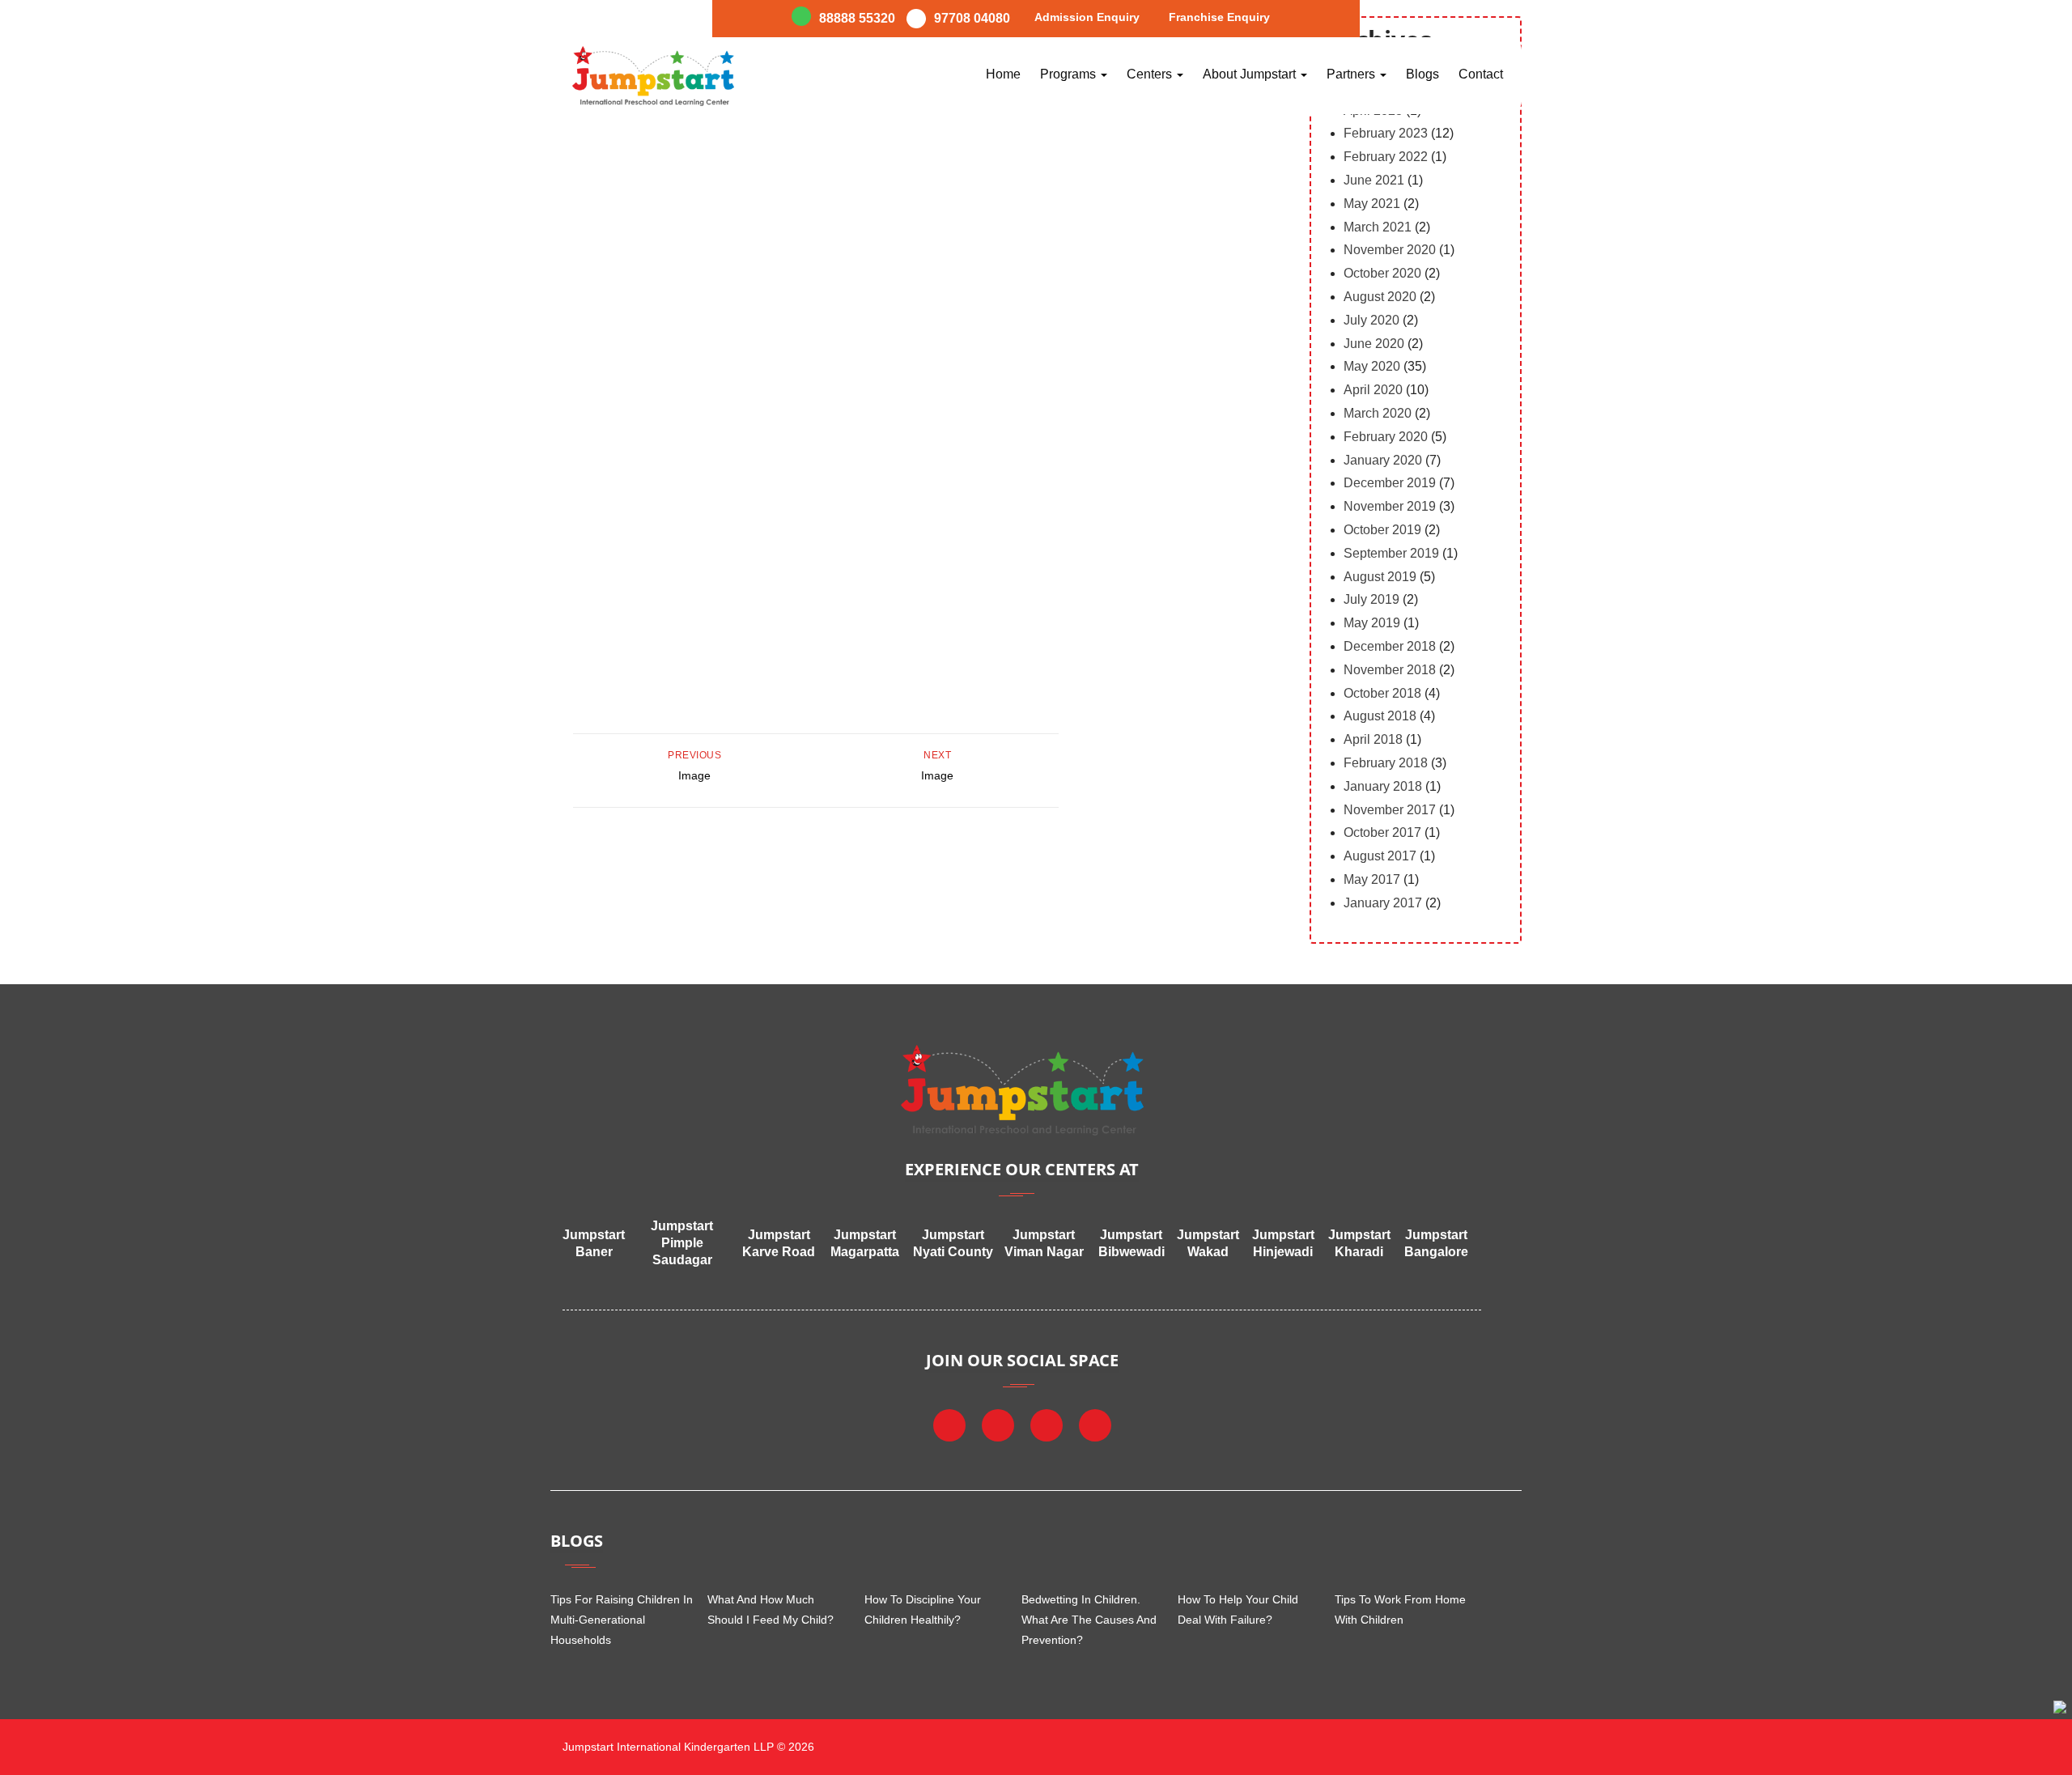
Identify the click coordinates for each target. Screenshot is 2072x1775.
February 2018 (1386, 763)
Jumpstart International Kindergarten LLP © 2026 (687, 1747)
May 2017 (1372, 879)
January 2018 (1383, 786)
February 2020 (1386, 437)
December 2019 (1390, 483)
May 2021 (1372, 204)
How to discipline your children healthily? (923, 1609)
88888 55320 (857, 18)
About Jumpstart (1251, 74)
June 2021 (1374, 180)
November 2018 (1390, 670)
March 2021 (1378, 227)
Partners (1352, 74)
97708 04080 (972, 18)
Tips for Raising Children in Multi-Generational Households (622, 1620)
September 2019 (1391, 553)
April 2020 (1373, 390)
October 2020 (1382, 273)
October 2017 (1382, 832)
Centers (1151, 74)
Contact (1481, 74)
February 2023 (1386, 133)
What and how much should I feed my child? (771, 1609)
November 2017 (1390, 810)
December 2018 (1390, 646)
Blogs (1422, 74)
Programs (1070, 74)
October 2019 (1382, 530)
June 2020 (1374, 344)
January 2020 (1383, 460)
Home (1003, 74)
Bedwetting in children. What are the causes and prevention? (1089, 1620)
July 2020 (1371, 320)
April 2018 (1373, 739)
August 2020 (1380, 297)
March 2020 (1378, 413)
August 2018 (1380, 716)
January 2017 (1383, 903)
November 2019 (1390, 506)
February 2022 (1386, 157)
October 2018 (1382, 693)
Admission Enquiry (1087, 17)
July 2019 (1371, 599)
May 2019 (1372, 623)
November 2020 (1390, 250)
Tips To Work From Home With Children (1400, 1609)
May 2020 (1372, 366)
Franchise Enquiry (1219, 17)
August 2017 (1380, 856)
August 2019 (1380, 577)
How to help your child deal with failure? (1238, 1609)
